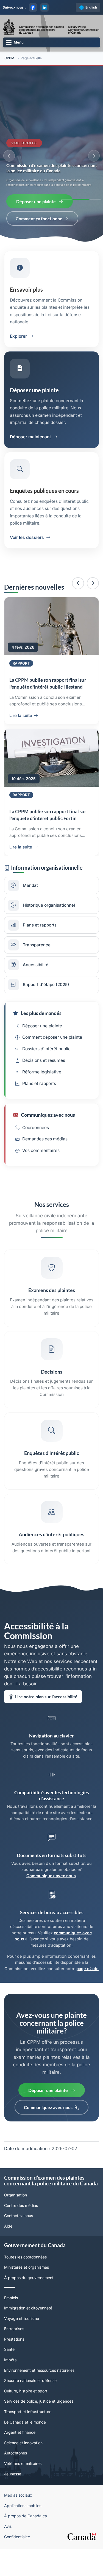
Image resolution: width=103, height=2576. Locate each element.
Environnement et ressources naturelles (39, 2404)
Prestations (14, 2373)
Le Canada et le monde (25, 2456)
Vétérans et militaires (23, 2497)
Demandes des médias (45, 1173)
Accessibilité (36, 998)
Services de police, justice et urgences (39, 2435)
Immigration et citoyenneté (28, 2342)
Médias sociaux (18, 2529)
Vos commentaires (41, 1184)
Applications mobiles (23, 2539)
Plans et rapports (40, 959)
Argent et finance (20, 2466)
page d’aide (87, 2002)
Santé (9, 2383)
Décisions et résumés (44, 1094)
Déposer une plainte (36, 201)
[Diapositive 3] (95, 199)
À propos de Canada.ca (26, 2550)
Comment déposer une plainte (52, 1071)
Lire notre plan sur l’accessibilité (46, 1730)
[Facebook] (33, 7)
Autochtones (16, 2487)
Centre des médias (21, 2239)
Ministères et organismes (27, 2301)
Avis (8, 2560)
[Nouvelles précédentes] (78, 583)
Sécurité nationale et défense (30, 2414)
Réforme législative (42, 1106)
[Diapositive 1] (66, 199)
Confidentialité (17, 2570)
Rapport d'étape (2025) (46, 1018)
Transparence (37, 978)
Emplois (11, 2331)
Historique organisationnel (49, 939)
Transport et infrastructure (28, 2445)
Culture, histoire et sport (26, 2425)
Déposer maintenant (30, 437)
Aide (8, 2260)
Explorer (18, 336)
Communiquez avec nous (51, 1909)
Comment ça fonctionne (39, 218)
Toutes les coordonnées (25, 2291)
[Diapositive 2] (81, 199)
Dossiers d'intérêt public (46, 1082)
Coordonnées (36, 1161)
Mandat (30, 919)
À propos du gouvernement (29, 2311)
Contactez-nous (19, 2249)
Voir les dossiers (27, 537)
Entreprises (14, 2363)
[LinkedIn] (44, 7)
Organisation (16, 2229)
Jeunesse (13, 2507)
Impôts (10, 2393)
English (91, 7)
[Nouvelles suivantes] (93, 583)
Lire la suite (21, 729)
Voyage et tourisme (22, 2352)
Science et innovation (23, 2476)
